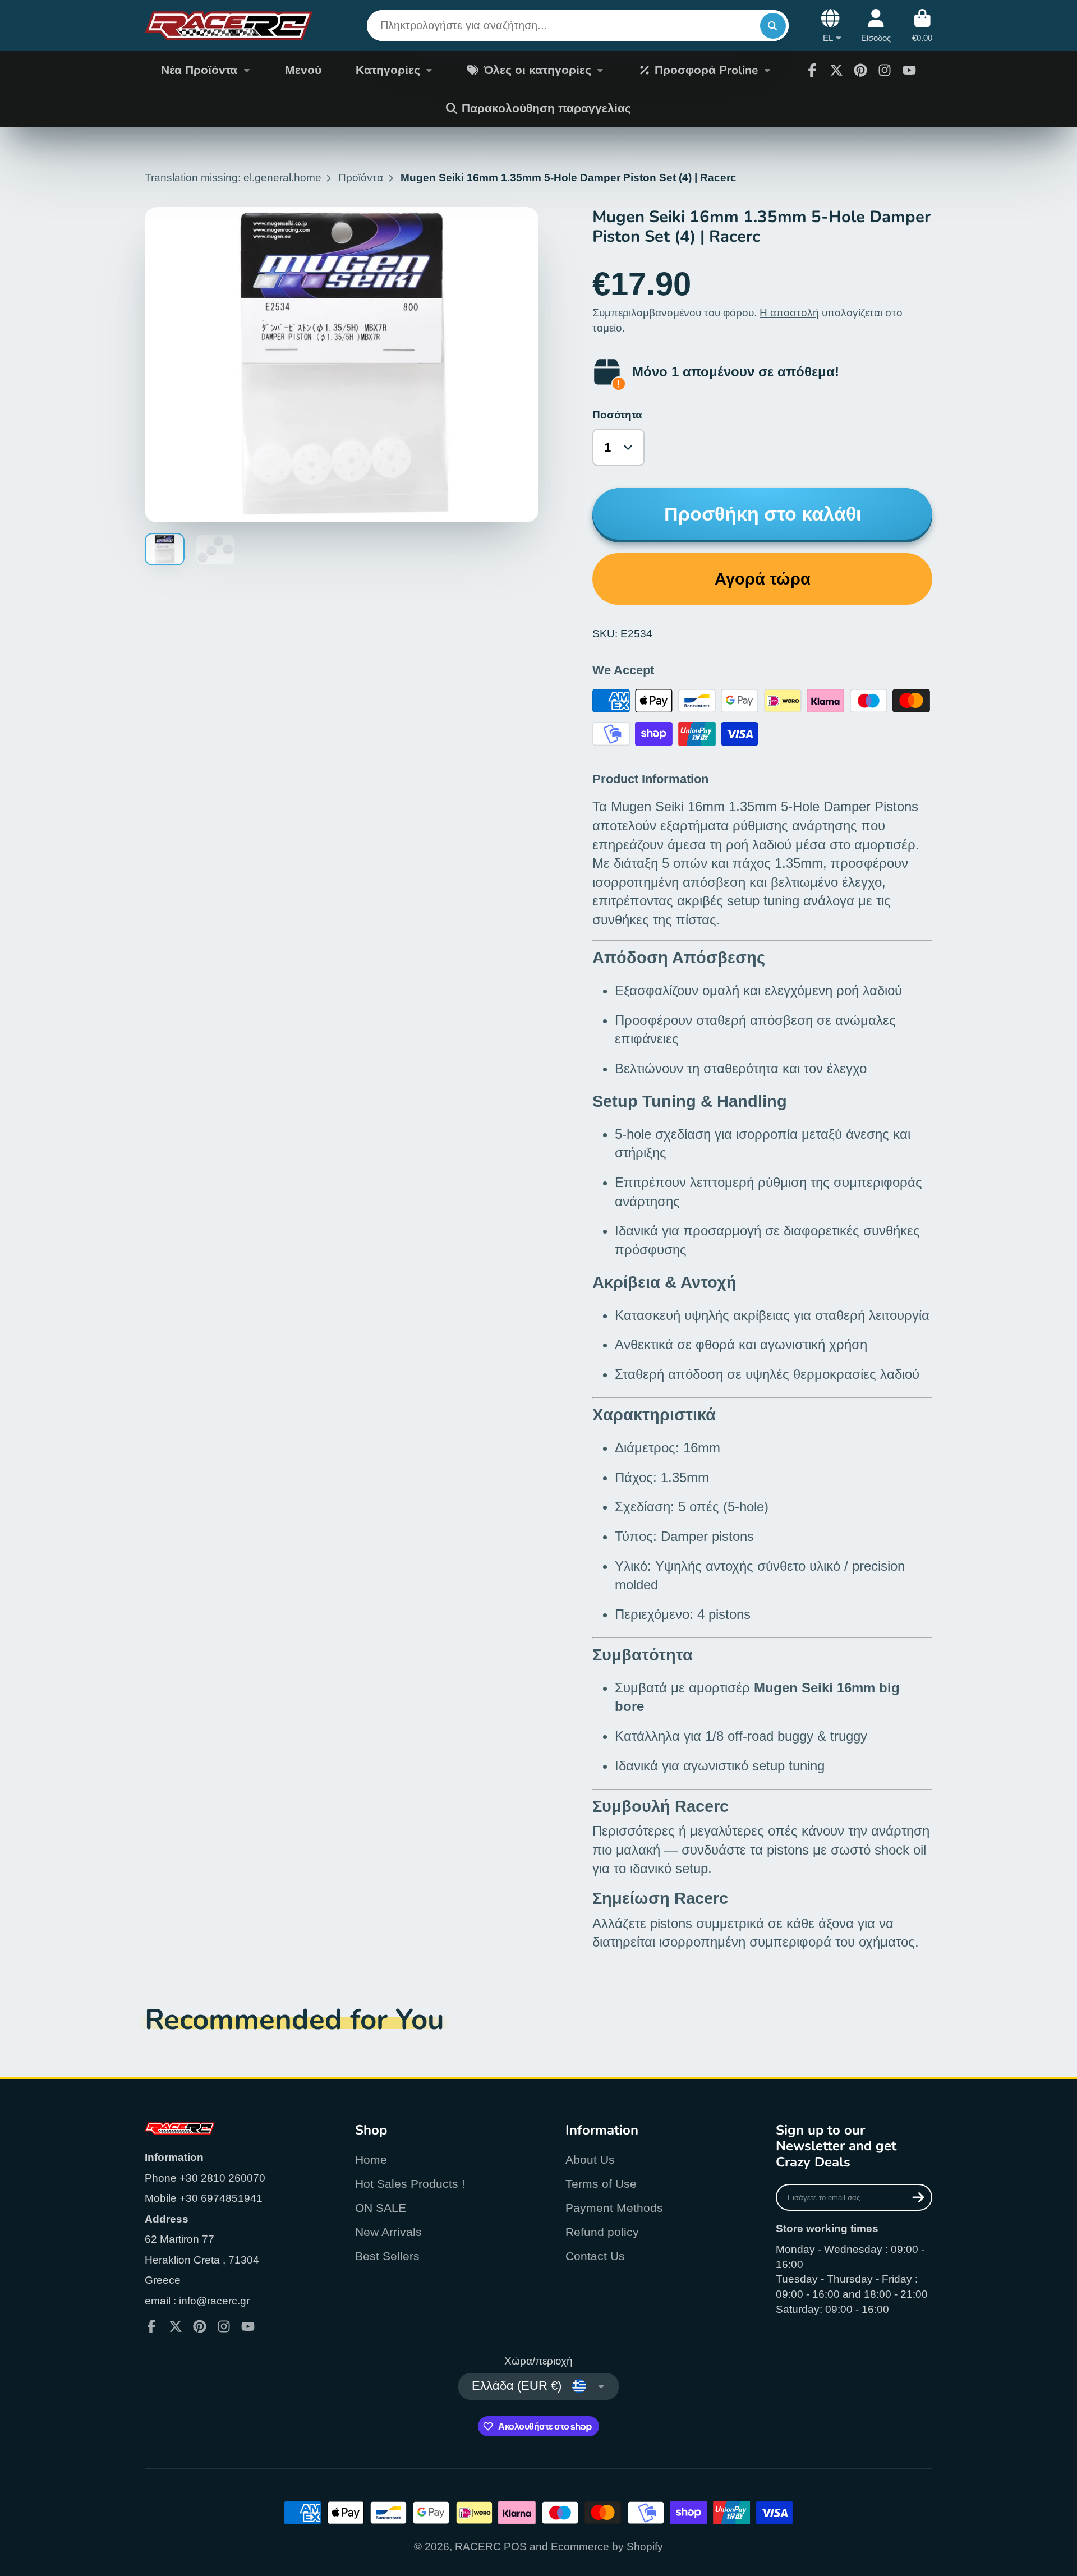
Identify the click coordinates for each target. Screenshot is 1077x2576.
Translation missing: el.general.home (233, 178)
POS (515, 2547)
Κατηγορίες (388, 70)
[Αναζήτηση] (773, 26)
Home (371, 2159)
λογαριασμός (876, 26)
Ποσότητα (617, 415)
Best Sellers (387, 2256)
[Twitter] (836, 70)
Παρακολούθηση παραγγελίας (546, 108)
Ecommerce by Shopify (607, 2547)
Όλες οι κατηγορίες (537, 70)
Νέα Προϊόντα (199, 70)
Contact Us (595, 2256)
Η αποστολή (789, 313)
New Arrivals (388, 2232)
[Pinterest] (860, 70)
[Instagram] (885, 70)
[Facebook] (812, 70)
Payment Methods (614, 2208)
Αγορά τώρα (763, 579)
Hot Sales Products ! (410, 2184)
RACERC (478, 2547)
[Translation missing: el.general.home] (229, 26)
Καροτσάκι (922, 26)
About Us (590, 2159)
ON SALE (381, 2208)
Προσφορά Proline (706, 70)
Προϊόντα (361, 178)
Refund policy (602, 2232)
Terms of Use (601, 2184)
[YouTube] (909, 70)
